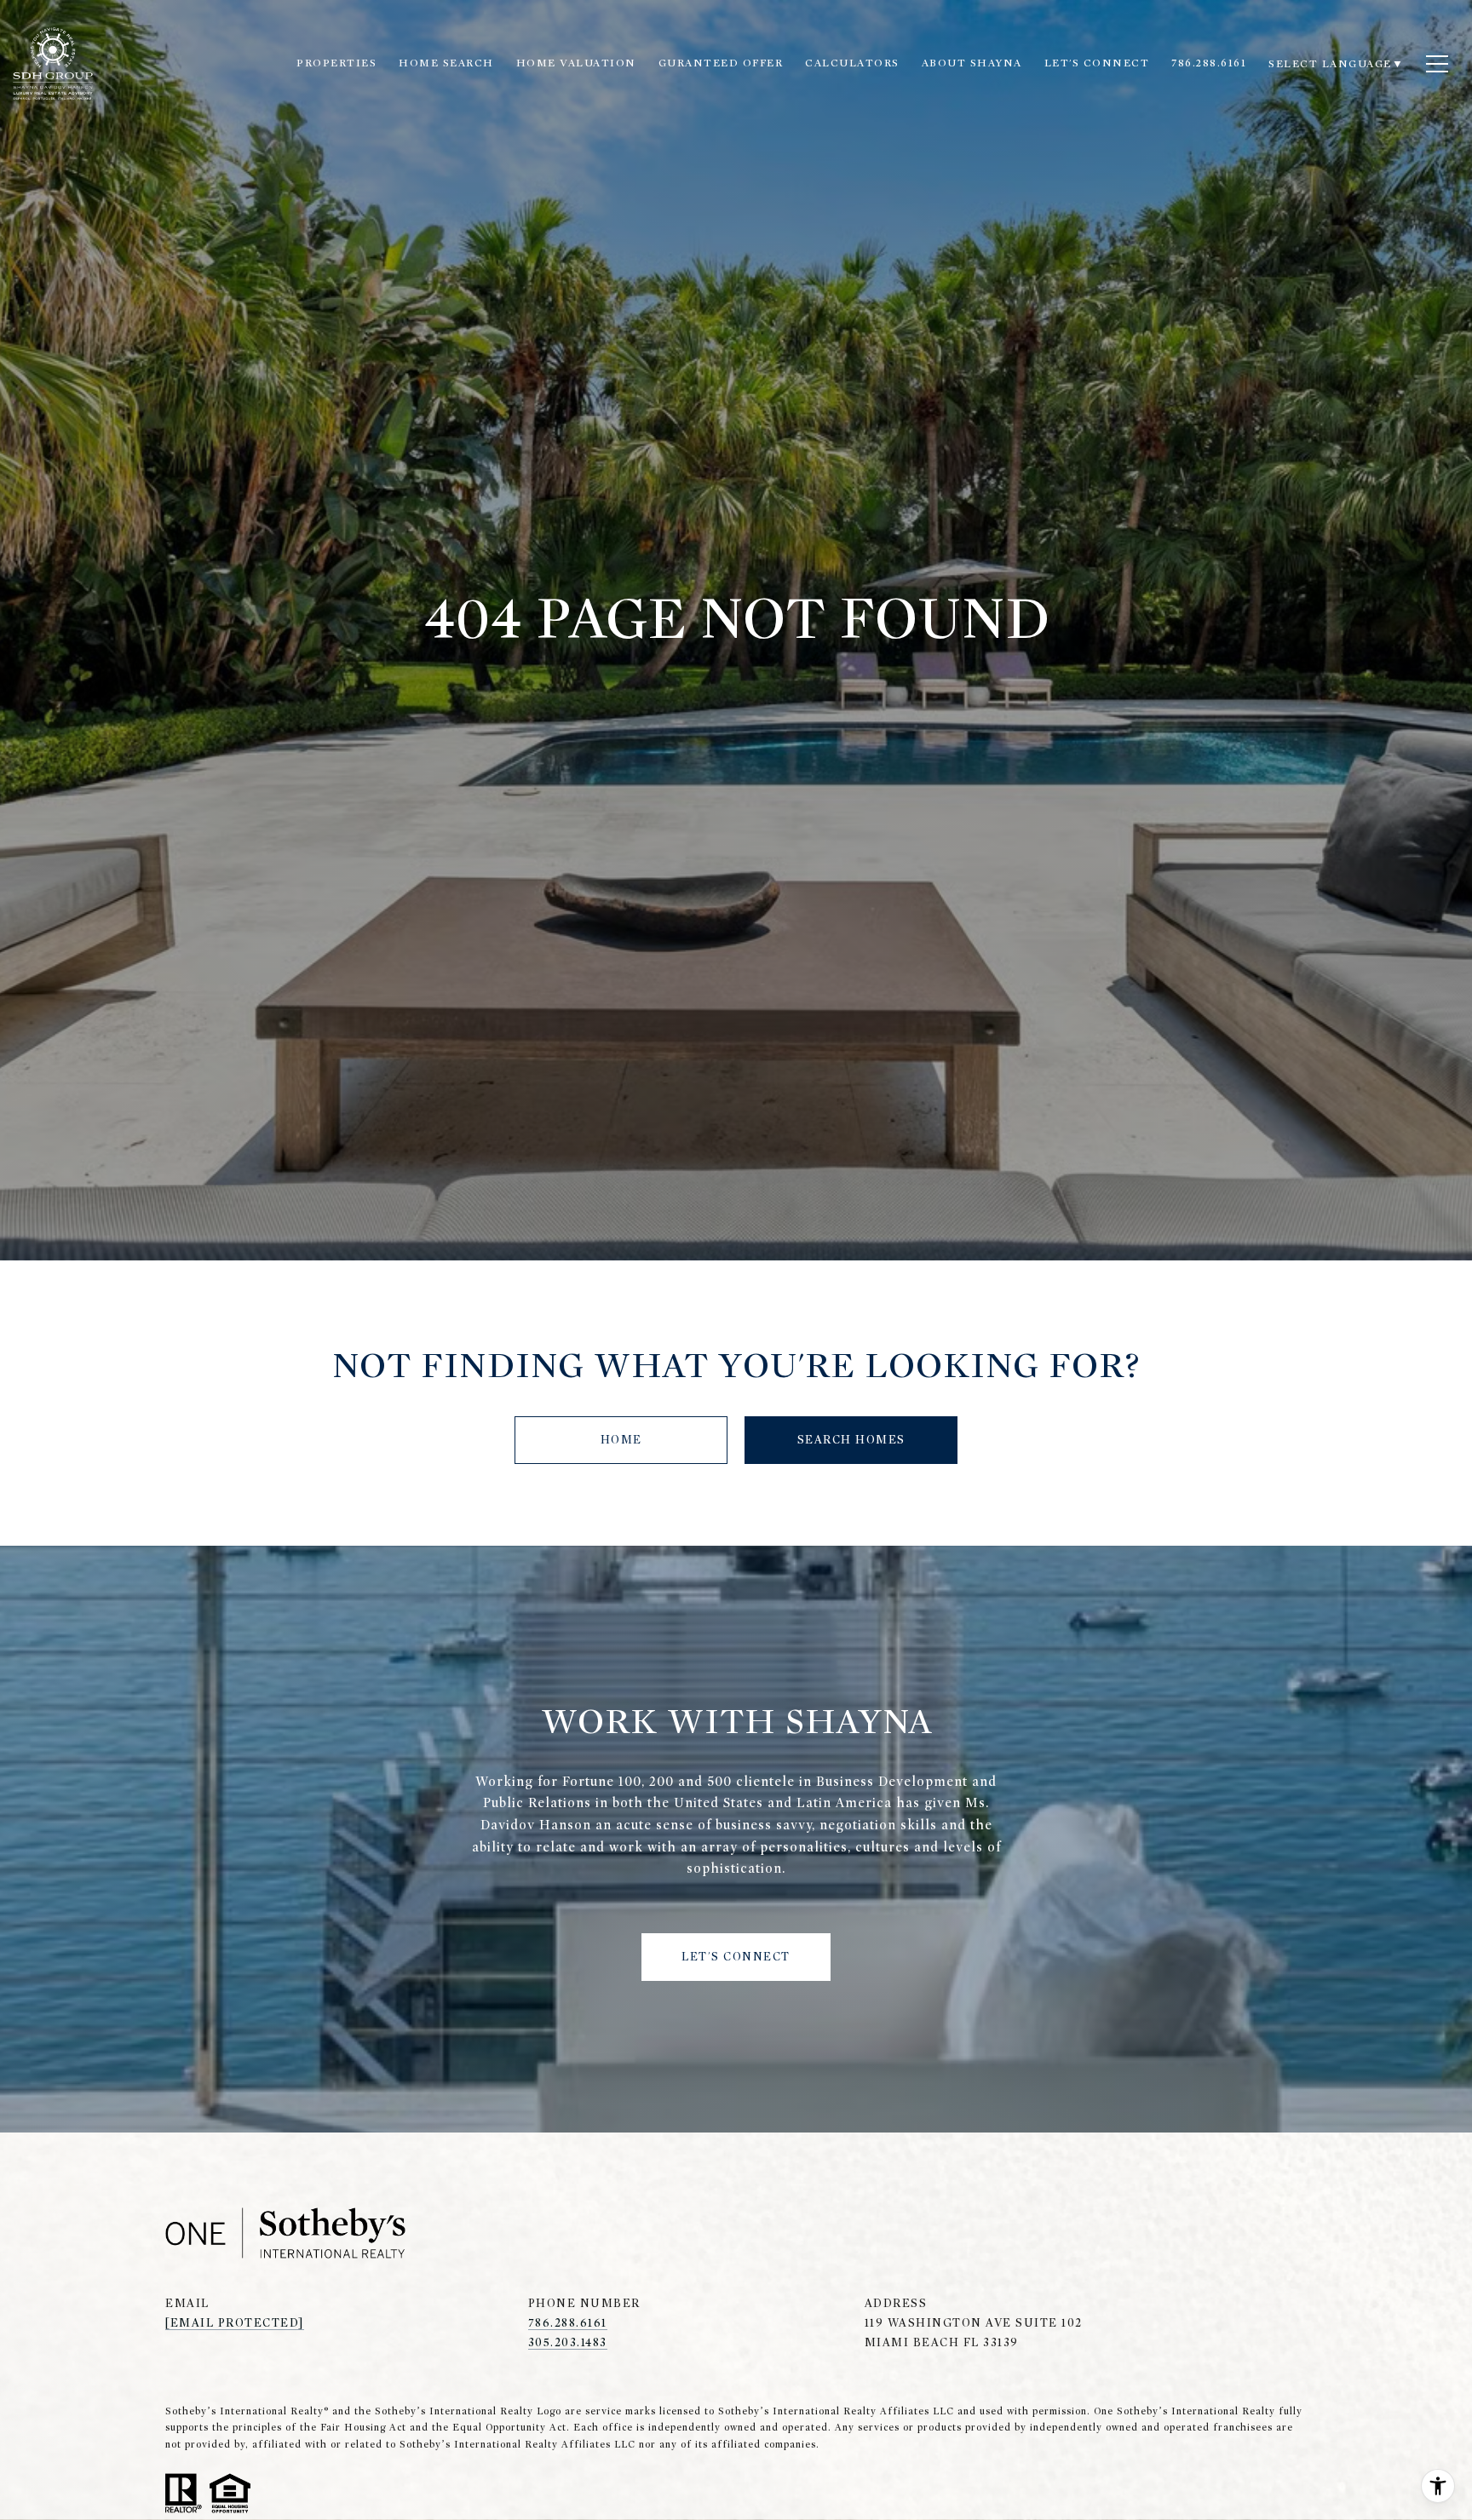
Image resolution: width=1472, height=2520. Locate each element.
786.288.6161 (568, 2323)
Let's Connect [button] (736, 1957)
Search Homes (851, 1440)
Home (621, 1440)
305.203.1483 (568, 2342)
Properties (336, 63)
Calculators (852, 63)
